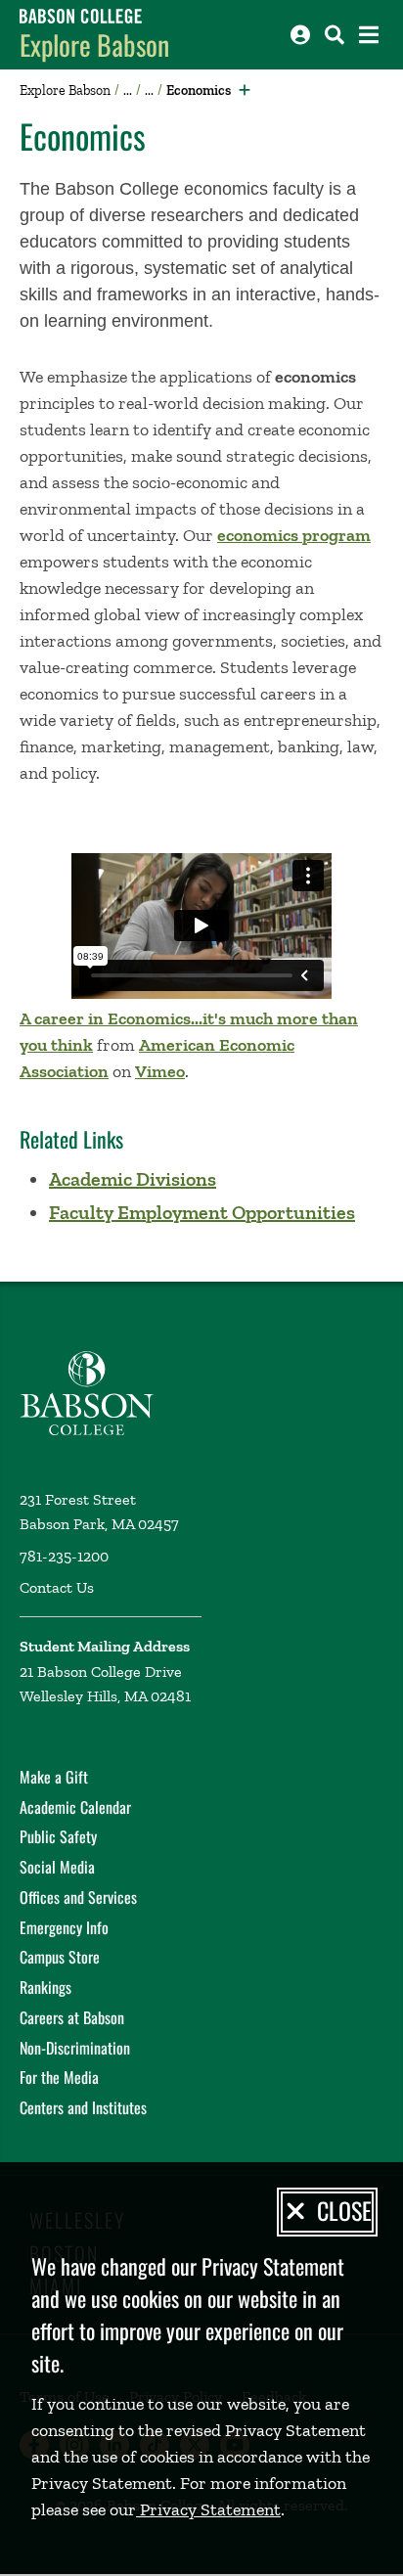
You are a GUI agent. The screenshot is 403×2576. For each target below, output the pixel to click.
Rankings (45, 1987)
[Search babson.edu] (335, 35)
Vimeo (160, 1071)
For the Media (59, 2077)
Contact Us (57, 1587)
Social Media (57, 1867)
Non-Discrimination (75, 2048)
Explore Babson (94, 45)
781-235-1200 (64, 1556)
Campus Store (60, 1957)
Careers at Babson (72, 2017)
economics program (294, 535)
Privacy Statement (208, 2509)
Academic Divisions (133, 1179)
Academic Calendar (75, 1807)
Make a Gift (54, 1777)
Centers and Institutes (83, 2107)
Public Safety (58, 1836)
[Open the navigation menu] (369, 35)
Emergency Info (64, 1927)
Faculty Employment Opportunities (202, 1212)
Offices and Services (78, 1897)
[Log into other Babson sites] (300, 35)
